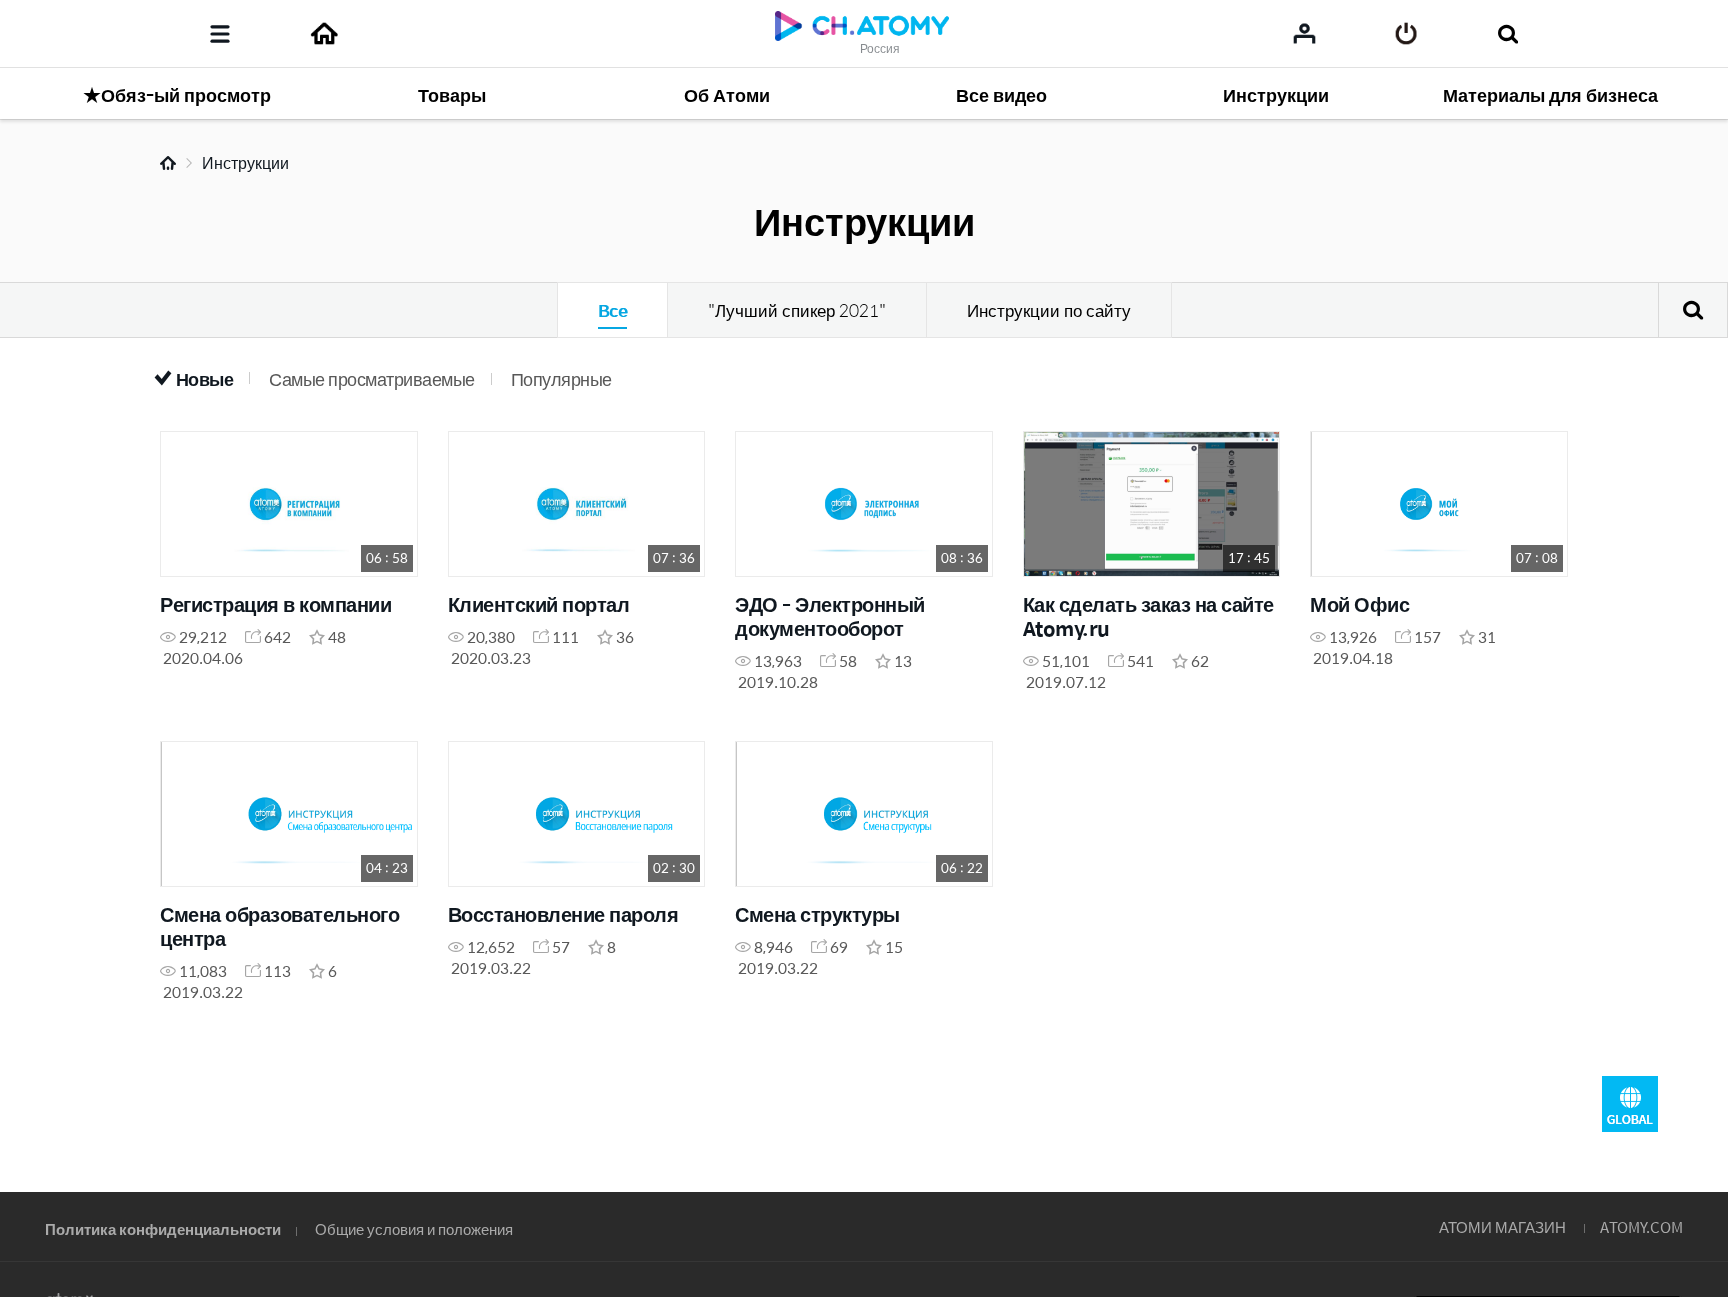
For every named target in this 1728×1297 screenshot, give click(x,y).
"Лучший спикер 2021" (797, 310)
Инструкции (245, 162)
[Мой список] (1304, 33)
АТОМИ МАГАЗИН (1502, 1226)
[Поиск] (1507, 34)
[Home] (324, 34)
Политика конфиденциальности (163, 1228)
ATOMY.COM (1641, 1226)
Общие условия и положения (414, 1228)
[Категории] (220, 34)
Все (612, 310)
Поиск (1693, 310)
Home (168, 163)
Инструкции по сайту (1049, 310)
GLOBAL (1630, 1104)
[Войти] (1406, 34)
